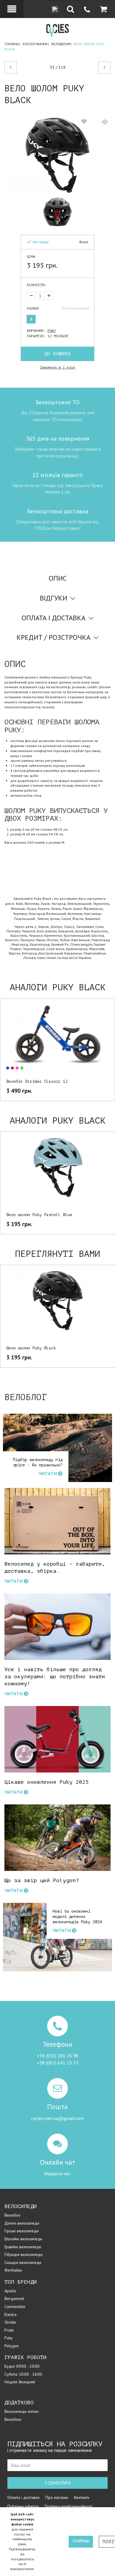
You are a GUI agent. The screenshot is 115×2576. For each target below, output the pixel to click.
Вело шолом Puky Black (31, 1348)
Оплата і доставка (23, 2497)
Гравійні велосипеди (23, 2247)
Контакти (82, 2497)
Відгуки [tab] (54, 598)
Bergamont (14, 2299)
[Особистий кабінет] (12, 9)
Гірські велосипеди (22, 2231)
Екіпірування (35, 44)
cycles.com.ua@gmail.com (57, 2118)
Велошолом (61, 44)
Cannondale (15, 2306)
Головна (12, 44)
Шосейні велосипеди (23, 2239)
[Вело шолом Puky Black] (57, 155)
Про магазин (57, 2497)
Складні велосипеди (23, 2262)
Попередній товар (24, 68)
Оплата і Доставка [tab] (54, 618)
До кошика (57, 354)
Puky (52, 331)
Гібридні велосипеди (23, 2254)
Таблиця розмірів (75, 308)
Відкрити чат (57, 2174)
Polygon (12, 2346)
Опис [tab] (58, 578)
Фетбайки (13, 2270)
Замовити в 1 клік (58, 367)
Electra (10, 2314)
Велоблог (13, 2419)
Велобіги (12, 2215)
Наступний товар (99, 68)
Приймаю (81, 2541)
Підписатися (58, 2483)
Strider (10, 2322)
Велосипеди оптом (22, 2411)
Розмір (33, 309)
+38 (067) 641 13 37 (58, 2063)
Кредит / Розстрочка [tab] (54, 637)
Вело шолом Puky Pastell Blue (39, 1215)
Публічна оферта (23, 2506)
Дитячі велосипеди (22, 2223)
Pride (9, 2330)
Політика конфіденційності (68, 2506)
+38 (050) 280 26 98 (58, 2056)
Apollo (10, 2291)
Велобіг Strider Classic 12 (37, 1081)
